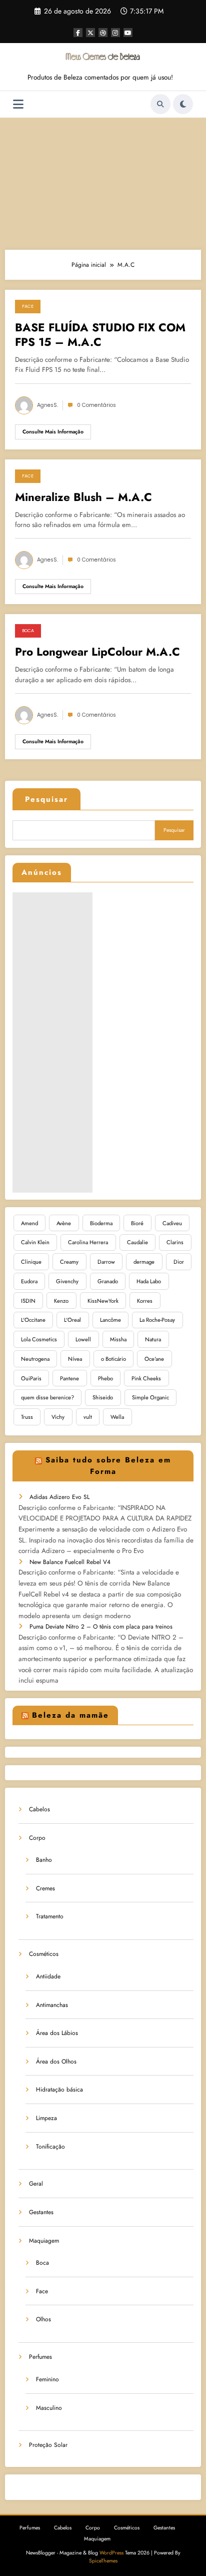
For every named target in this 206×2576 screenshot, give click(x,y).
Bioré (137, 1223)
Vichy (58, 1417)
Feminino (47, 2379)
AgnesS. (47, 405)
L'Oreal (72, 1320)
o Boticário (113, 1359)
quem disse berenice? (47, 1397)
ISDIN (28, 1301)
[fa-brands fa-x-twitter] (90, 33)
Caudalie (137, 1242)
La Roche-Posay (157, 1320)
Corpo (37, 1838)
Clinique (31, 1262)
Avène (64, 1223)
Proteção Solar (48, 2445)
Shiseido (103, 1397)
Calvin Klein (35, 1242)
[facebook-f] (78, 33)
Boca (28, 631)
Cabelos (39, 1809)
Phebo (105, 1378)
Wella (117, 1417)
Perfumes (40, 2357)
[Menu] (18, 104)
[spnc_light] (183, 104)
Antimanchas (52, 2005)
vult (88, 1417)
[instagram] (115, 33)
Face (28, 306)
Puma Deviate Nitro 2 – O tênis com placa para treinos (101, 1627)
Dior (179, 1262)
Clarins (175, 1242)
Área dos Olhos (56, 2062)
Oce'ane (154, 1359)
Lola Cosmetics (39, 1339)
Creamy (69, 1262)
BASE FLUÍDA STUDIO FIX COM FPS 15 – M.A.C (100, 335)
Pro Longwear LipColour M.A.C (97, 652)
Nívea (75, 1359)
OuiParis (31, 1378)
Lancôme (110, 1320)
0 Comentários (96, 405)
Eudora (29, 1281)
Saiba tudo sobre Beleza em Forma (108, 1466)
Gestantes (41, 2212)
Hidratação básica (59, 2090)
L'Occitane (33, 1320)
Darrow (106, 1262)
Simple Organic (150, 1397)
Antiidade (48, 1976)
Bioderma (101, 1223)
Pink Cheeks (146, 1378)
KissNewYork (103, 1301)
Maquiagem (44, 2241)
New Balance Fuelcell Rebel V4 (70, 1562)
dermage (144, 1262)
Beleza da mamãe (70, 1715)
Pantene (69, 1378)
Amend (29, 1223)
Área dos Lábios (57, 2033)
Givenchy (67, 1281)
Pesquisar (46, 799)
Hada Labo (149, 1281)
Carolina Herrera (88, 1242)
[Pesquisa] (160, 104)
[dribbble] (103, 33)
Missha (118, 1339)
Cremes (45, 1888)
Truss (27, 1417)
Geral (36, 2184)
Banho (44, 1860)
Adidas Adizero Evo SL (59, 1497)
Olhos (43, 2319)
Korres (145, 1301)
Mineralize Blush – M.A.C (83, 497)
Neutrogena (35, 1359)
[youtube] (128, 33)
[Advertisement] (103, 181)
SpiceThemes (103, 2561)
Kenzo (61, 1301)
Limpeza (46, 2118)
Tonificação (50, 2147)
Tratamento (50, 1916)
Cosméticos (44, 1954)
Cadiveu (172, 1223)
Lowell (83, 1339)
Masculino (49, 2408)
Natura (153, 1339)
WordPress (111, 2553)
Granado (108, 1281)
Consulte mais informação (53, 432)
